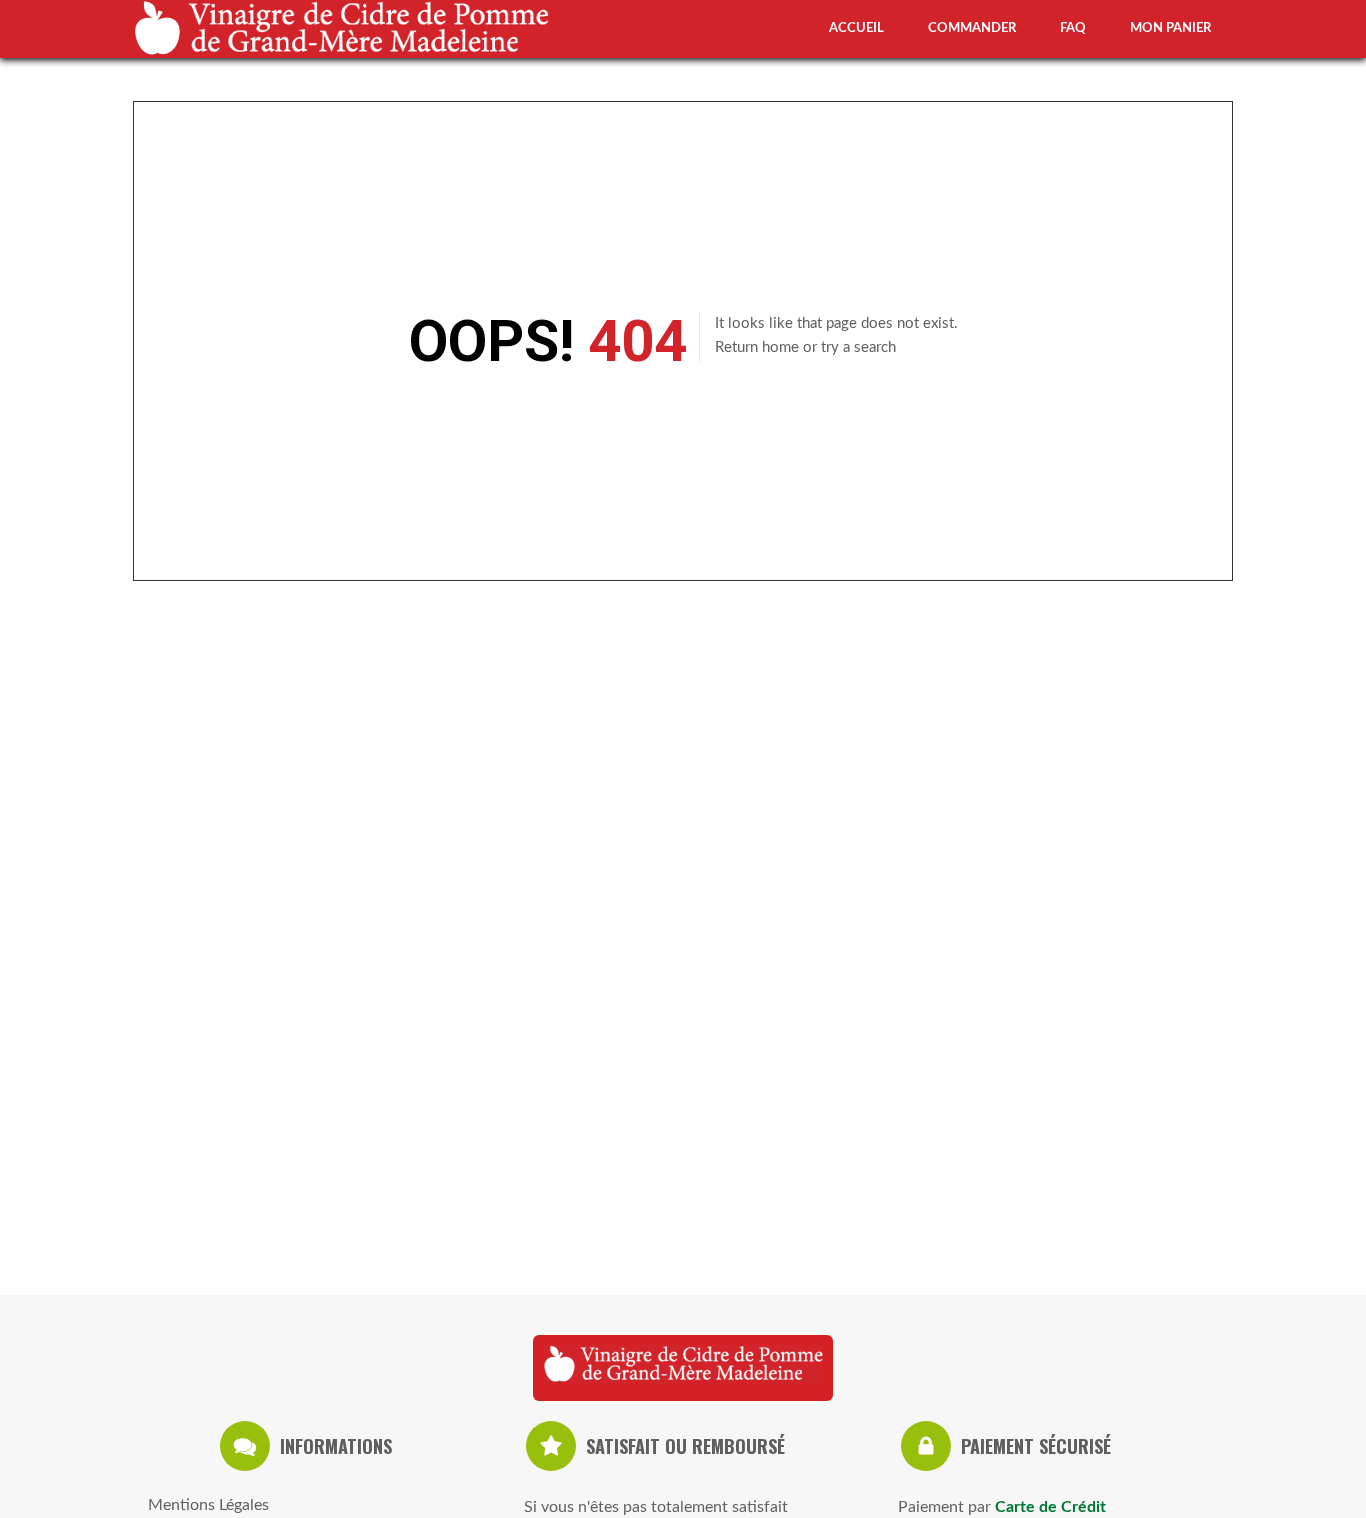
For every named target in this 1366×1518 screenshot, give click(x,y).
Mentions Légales (208, 1505)
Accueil (856, 28)
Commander (972, 28)
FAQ (1073, 28)
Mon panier (1170, 28)
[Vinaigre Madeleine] (683, 1368)
